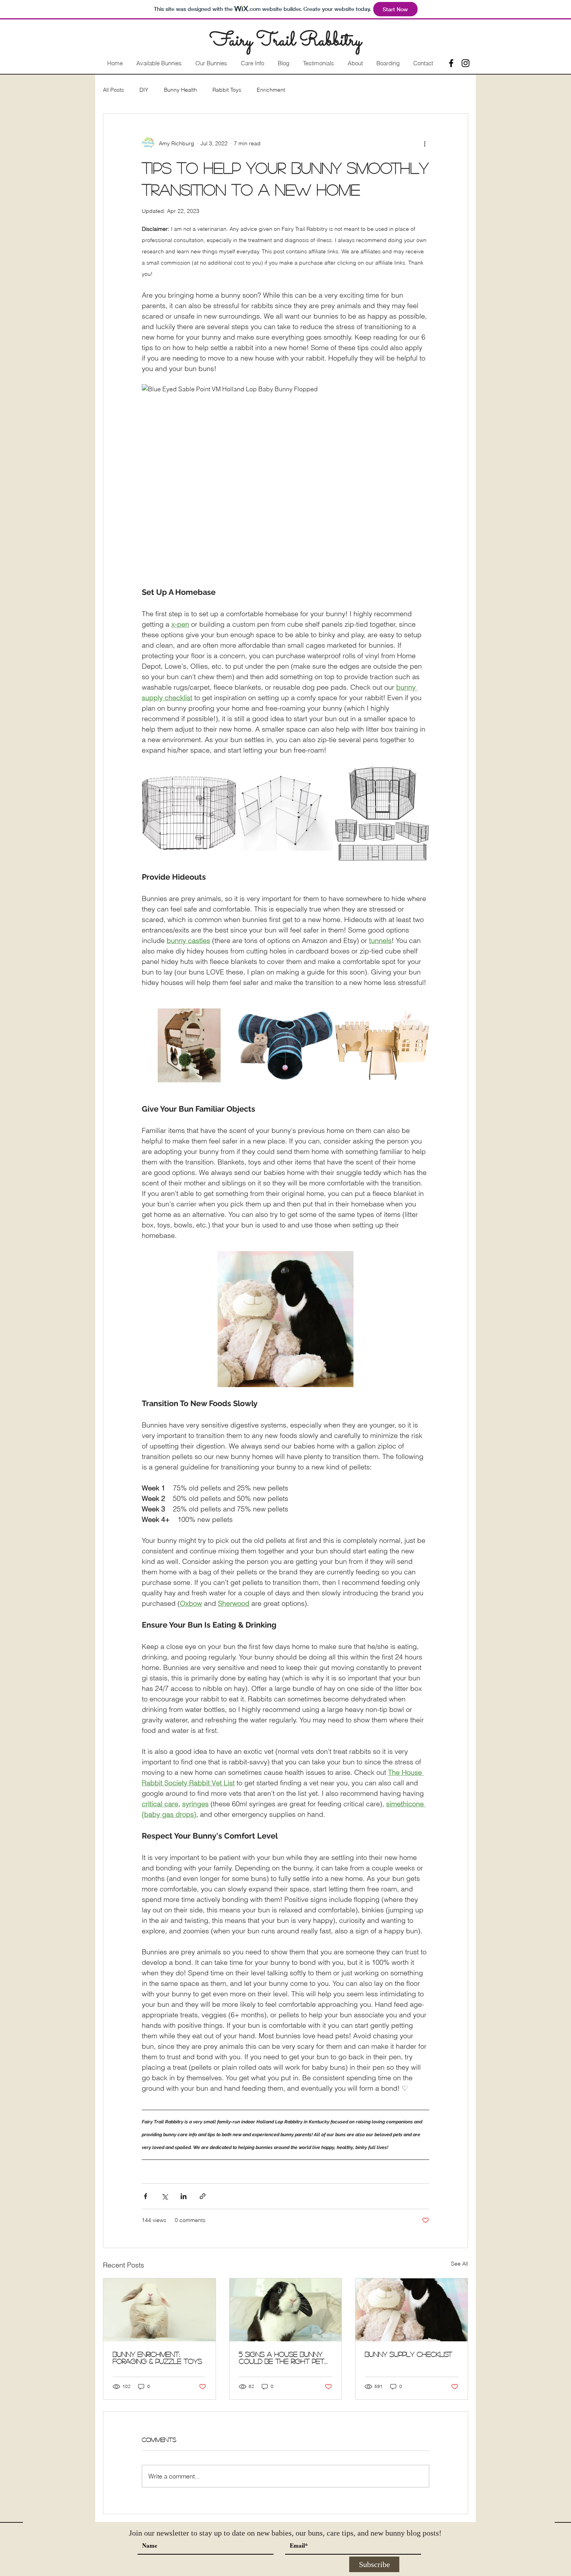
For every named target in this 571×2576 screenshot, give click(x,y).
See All (460, 2264)
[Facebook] (451, 63)
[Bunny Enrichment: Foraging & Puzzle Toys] (159, 2310)
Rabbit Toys (227, 90)
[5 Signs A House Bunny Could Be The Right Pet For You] (286, 2310)
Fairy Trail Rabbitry (285, 41)
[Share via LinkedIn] (184, 2196)
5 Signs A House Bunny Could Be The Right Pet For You (282, 2358)
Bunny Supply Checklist (408, 2354)
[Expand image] (189, 813)
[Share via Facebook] (145, 2196)
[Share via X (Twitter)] (165, 2196)
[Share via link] (203, 2196)
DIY (144, 90)
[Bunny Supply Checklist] (412, 2310)
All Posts (113, 90)
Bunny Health (180, 90)
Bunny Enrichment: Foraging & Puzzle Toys (157, 2358)
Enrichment (271, 90)
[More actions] (425, 143)
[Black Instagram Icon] (466, 63)
